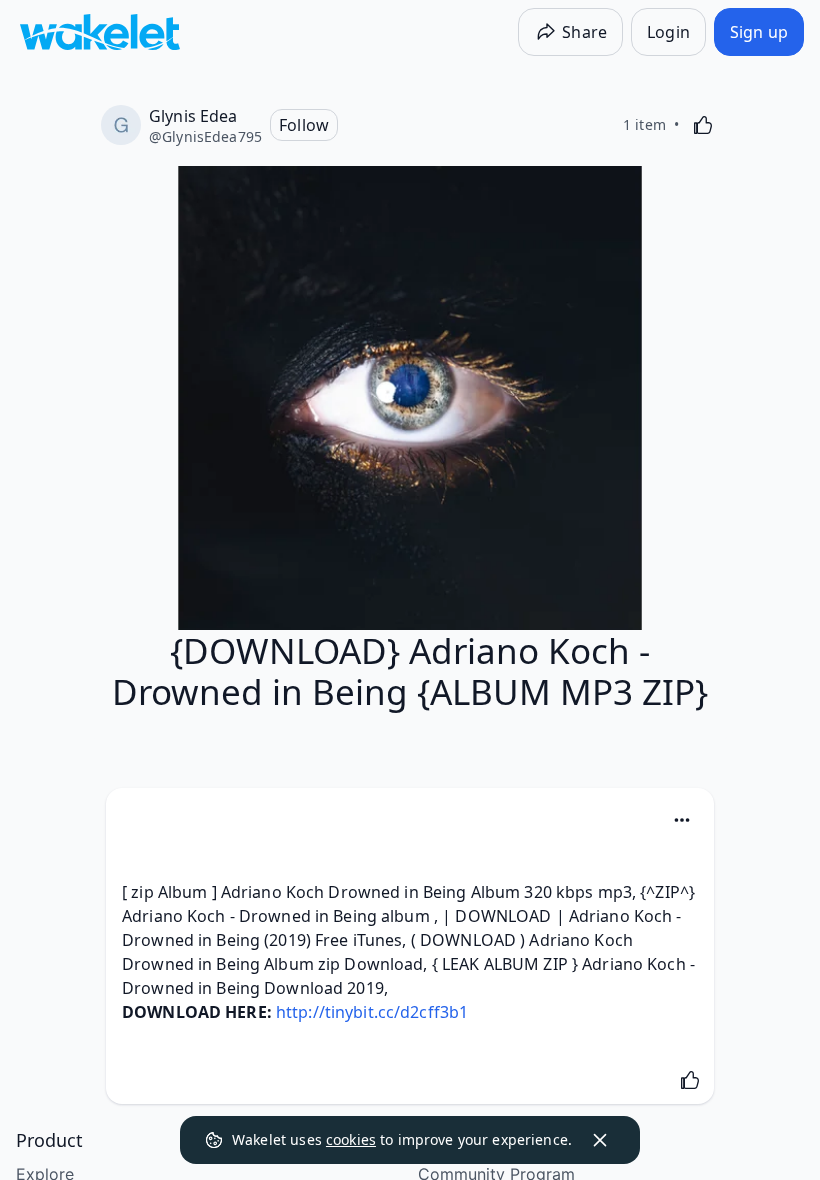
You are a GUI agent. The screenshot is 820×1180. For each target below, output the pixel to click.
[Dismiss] (600, 1140)
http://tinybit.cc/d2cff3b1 (372, 1012)
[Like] (703, 125)
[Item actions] (682, 820)
